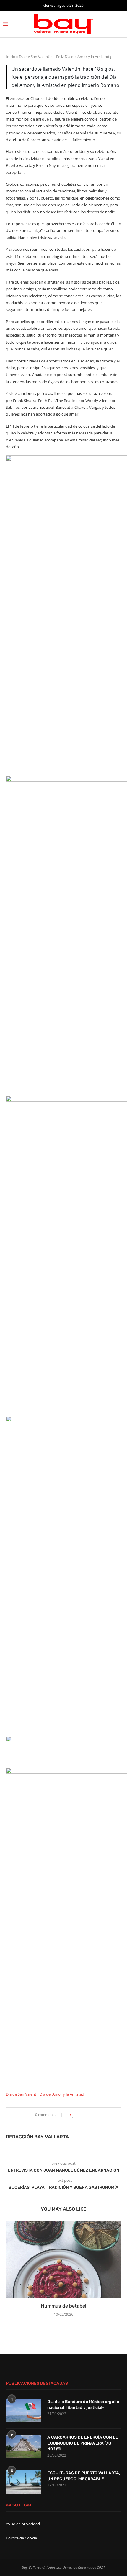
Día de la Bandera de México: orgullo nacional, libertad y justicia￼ (83, 2405)
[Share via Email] (92, 2115)
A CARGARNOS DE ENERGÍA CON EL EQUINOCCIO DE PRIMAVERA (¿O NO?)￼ (83, 2443)
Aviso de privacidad (23, 2524)
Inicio (11, 57)
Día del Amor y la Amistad (62, 2094)
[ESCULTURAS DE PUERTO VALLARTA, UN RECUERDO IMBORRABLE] (24, 2482)
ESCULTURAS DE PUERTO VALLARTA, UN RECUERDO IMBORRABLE (84, 2476)
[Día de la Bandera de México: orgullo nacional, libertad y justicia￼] (24, 2411)
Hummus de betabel (63, 2306)
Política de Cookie (21, 2538)
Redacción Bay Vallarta (37, 2137)
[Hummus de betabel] (63, 2259)
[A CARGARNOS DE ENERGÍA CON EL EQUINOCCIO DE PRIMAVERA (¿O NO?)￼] (24, 2446)
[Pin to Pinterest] (86, 2115)
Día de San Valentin (23, 2094)
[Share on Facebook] (78, 2115)
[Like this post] (73, 2115)
